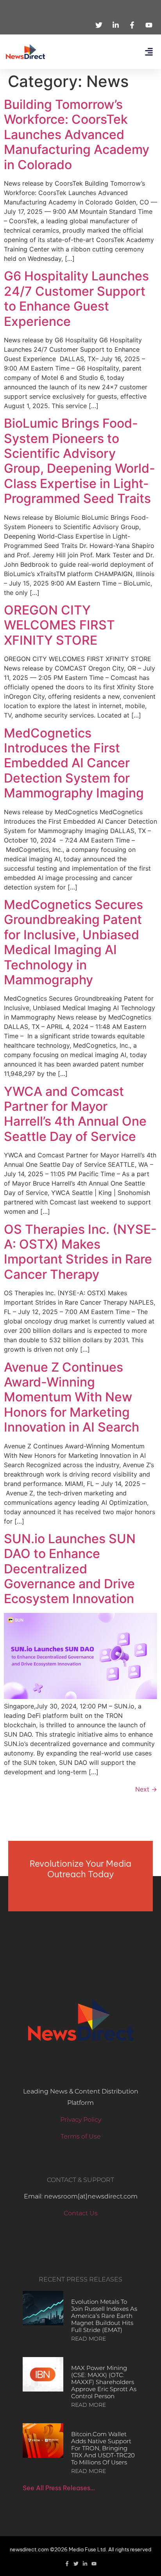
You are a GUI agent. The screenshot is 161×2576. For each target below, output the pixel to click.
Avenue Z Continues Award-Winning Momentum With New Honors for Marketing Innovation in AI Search (72, 1397)
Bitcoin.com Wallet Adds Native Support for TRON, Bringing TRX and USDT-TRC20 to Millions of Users (103, 2448)
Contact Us (81, 2213)
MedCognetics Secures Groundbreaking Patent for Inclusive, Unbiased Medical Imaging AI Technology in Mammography (73, 942)
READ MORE (89, 2339)
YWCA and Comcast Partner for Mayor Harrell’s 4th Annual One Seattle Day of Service (75, 1114)
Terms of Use (81, 2136)
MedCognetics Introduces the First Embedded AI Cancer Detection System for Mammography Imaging (74, 763)
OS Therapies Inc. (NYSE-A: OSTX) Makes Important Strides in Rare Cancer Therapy (80, 1252)
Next (146, 1789)
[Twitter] (76, 2564)
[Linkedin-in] (85, 2564)
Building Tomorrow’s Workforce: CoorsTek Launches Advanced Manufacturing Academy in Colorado (77, 135)
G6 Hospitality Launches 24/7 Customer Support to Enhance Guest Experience (76, 298)
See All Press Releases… (59, 2488)
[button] (149, 52)
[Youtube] (94, 2564)
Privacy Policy (81, 2120)
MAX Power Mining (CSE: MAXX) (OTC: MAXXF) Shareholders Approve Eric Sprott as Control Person (104, 2382)
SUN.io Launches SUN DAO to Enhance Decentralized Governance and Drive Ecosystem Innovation (70, 1569)
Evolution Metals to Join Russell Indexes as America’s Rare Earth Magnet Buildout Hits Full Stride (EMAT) (104, 2316)
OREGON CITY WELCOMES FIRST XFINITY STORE (59, 625)
